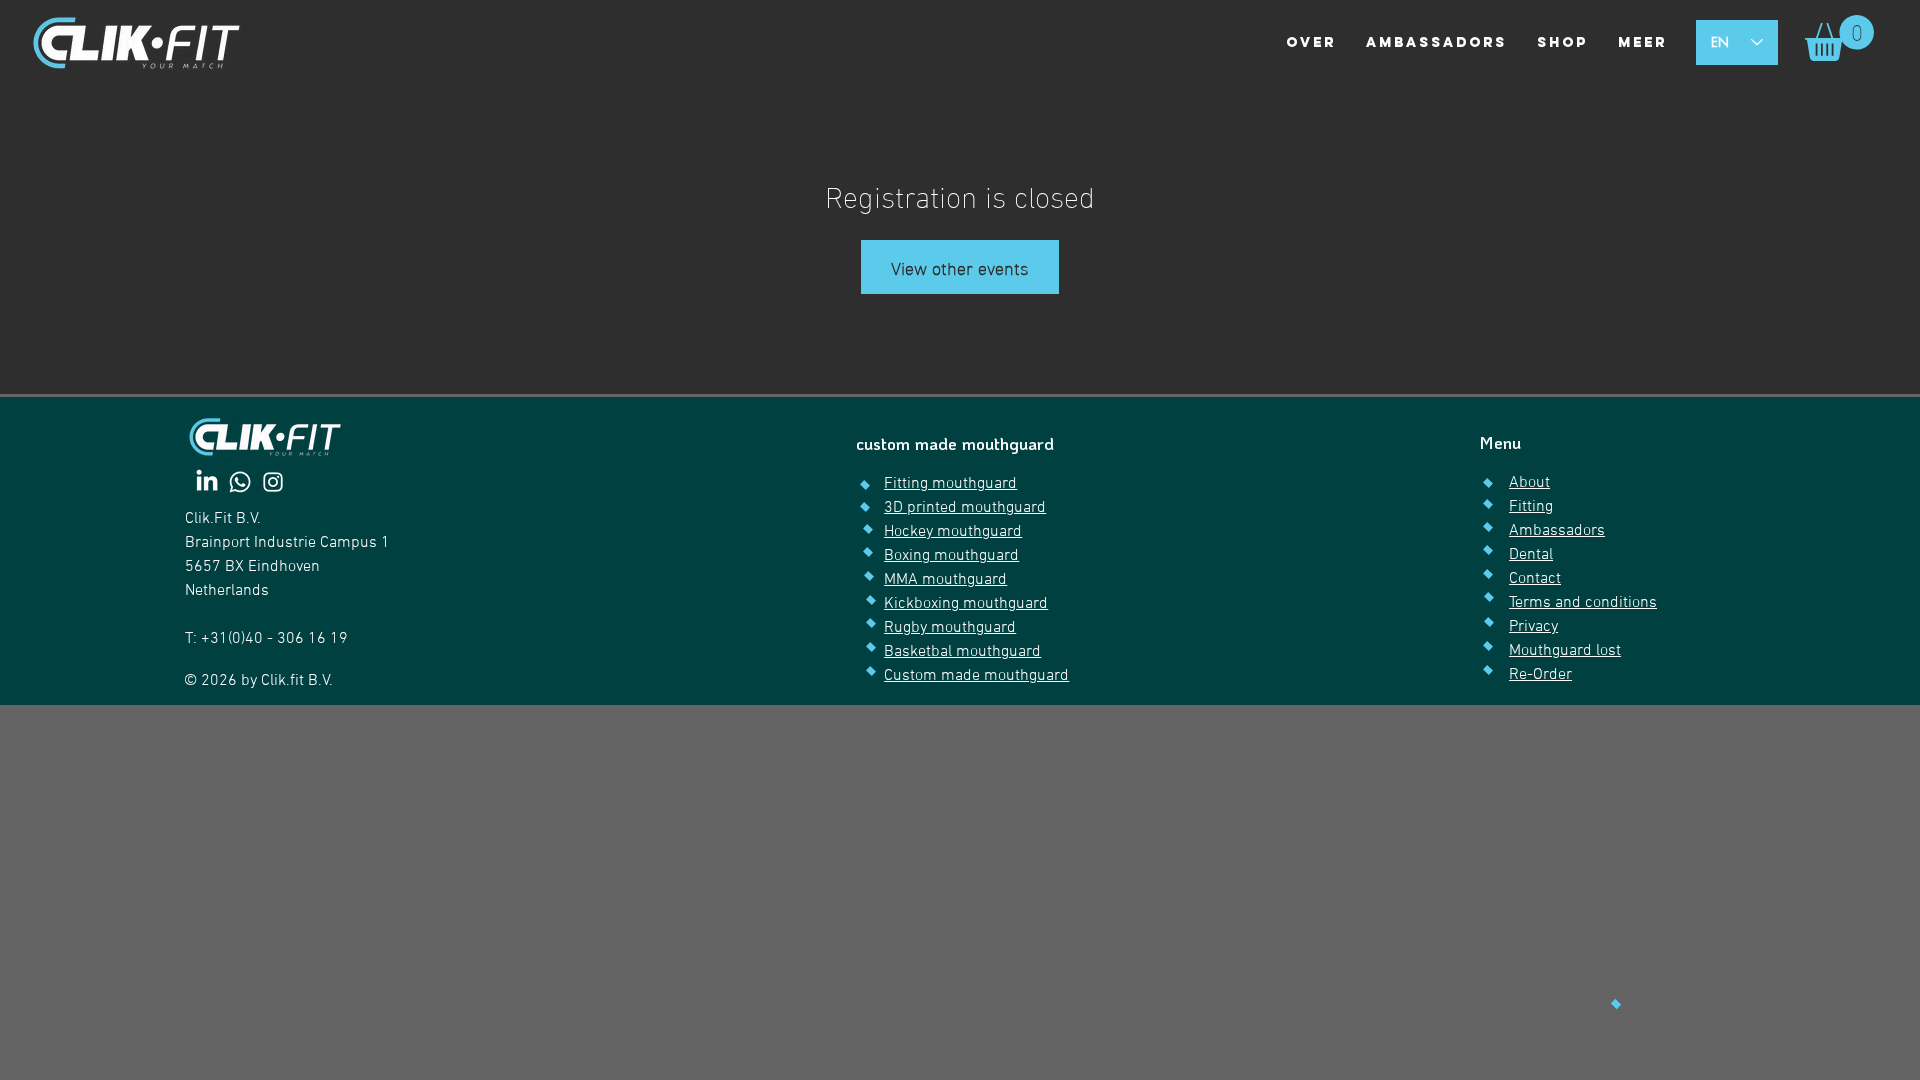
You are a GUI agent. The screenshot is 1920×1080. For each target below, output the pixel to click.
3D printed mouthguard (965, 508)
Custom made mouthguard (976, 676)
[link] (1839, 38)
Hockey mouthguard (953, 532)
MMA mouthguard (945, 580)
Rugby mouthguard (950, 628)
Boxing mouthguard (951, 556)
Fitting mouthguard (950, 484)
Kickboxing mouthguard (966, 604)
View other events (960, 266)
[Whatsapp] (240, 482)
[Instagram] (273, 482)
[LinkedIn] (207, 482)
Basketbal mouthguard (962, 652)
